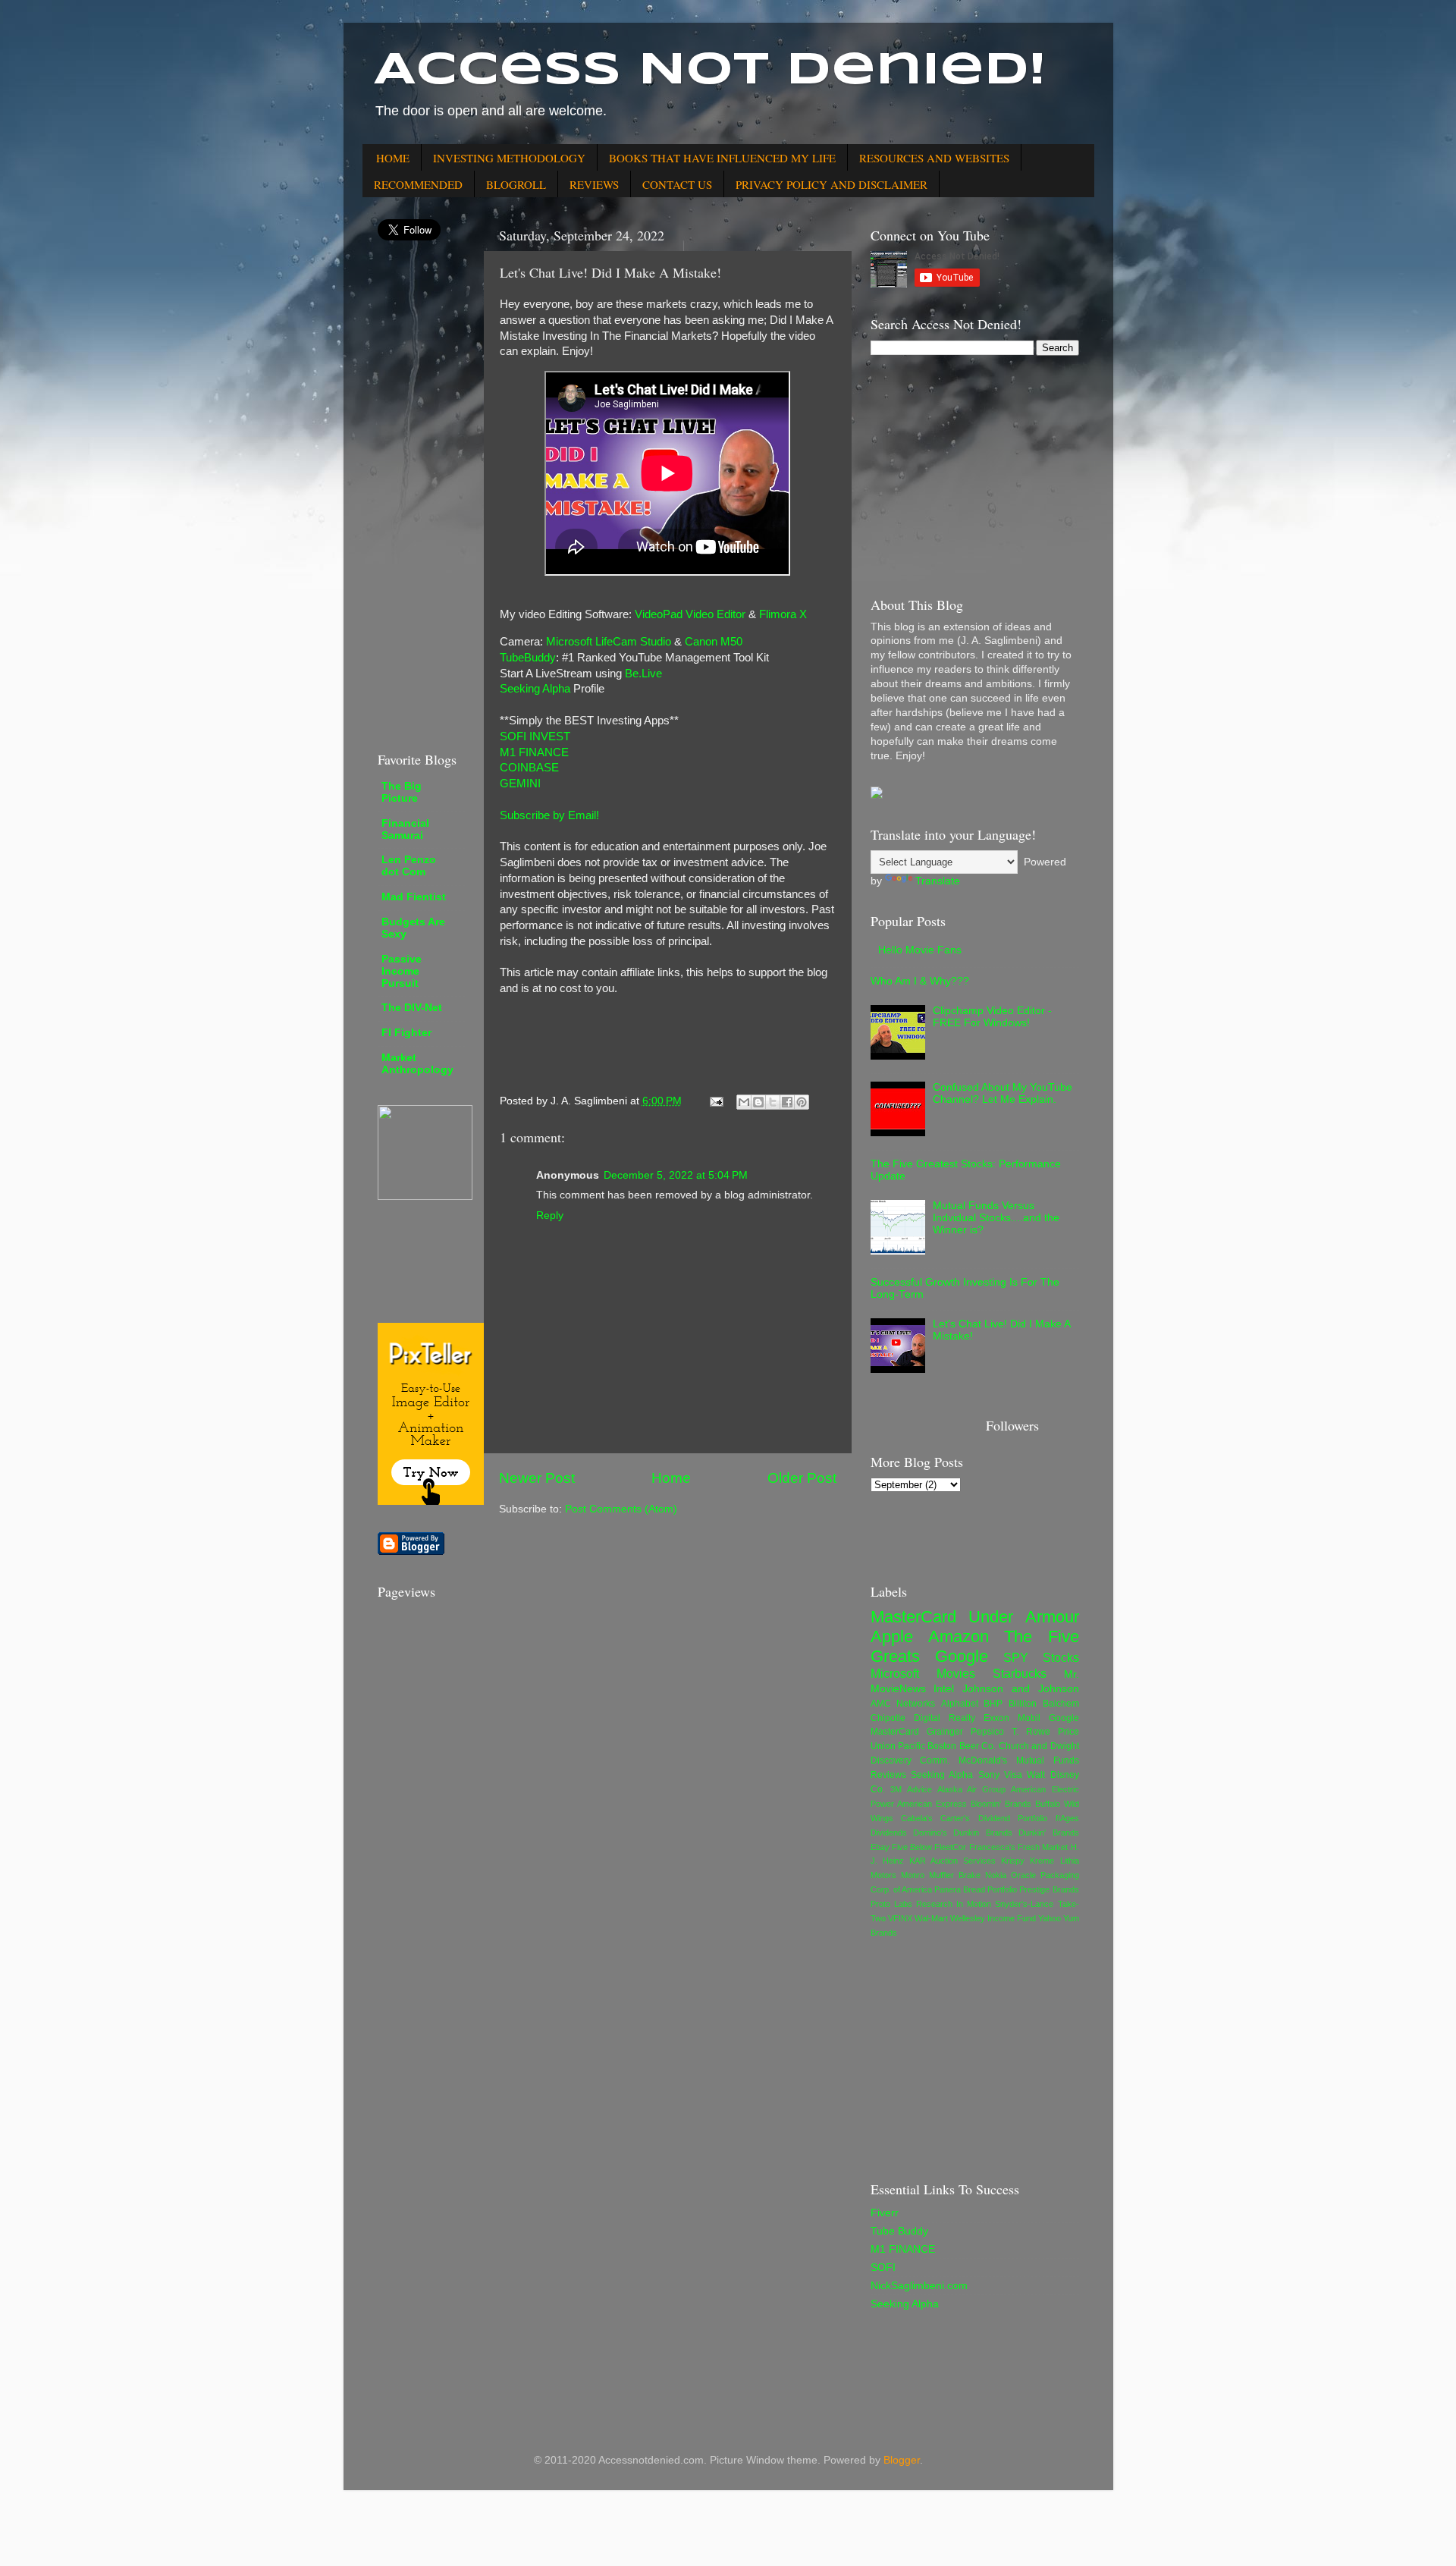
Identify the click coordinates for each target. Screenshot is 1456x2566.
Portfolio (1002, 1889)
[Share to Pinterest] (802, 1102)
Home (671, 1478)
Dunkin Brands (982, 1833)
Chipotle (888, 1718)
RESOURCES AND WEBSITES (934, 158)
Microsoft (895, 1673)
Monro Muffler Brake (941, 1875)
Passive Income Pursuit (402, 971)
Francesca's (992, 1847)
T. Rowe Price (1045, 1732)
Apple (892, 1636)
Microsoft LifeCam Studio (609, 642)
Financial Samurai (405, 829)
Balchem (1061, 1704)
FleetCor (950, 1847)
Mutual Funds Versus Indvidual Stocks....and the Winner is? (996, 1218)
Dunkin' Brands (1048, 1833)
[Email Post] (716, 1101)
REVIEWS (594, 184)
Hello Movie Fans (920, 950)
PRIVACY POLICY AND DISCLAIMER (832, 184)
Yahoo (1050, 1918)
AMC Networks (903, 1704)
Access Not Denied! (710, 71)
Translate (938, 881)
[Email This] (744, 1102)
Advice (919, 1789)
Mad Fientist (414, 897)
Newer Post (537, 1478)
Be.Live (643, 674)
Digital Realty (945, 1718)
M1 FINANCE (534, 752)
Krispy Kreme (1028, 1861)
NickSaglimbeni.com (919, 2286)
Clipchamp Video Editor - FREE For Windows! (992, 1017)
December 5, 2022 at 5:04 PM (676, 1175)
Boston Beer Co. (962, 1746)
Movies (956, 1673)
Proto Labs (891, 1904)
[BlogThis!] (758, 1102)
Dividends (889, 1833)
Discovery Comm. (910, 1760)
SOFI (883, 2268)
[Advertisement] (423, 495)
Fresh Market (1043, 1847)
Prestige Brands (1049, 1889)
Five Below (912, 1847)
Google (962, 1656)
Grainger (945, 1732)
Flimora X (783, 614)
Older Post (802, 1478)
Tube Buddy (899, 2231)
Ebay (880, 1847)
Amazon (959, 1636)
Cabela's (917, 1818)
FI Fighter (406, 1033)
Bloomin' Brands (1001, 1804)
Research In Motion (954, 1904)
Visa (1013, 1775)
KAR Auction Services (952, 1861)
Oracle (1023, 1875)
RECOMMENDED (418, 184)
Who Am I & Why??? (920, 981)
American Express (932, 1804)
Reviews (888, 1775)
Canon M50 (714, 642)
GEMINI (520, 784)
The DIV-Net (412, 1008)
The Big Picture (402, 792)
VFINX (900, 1918)
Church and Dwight (1039, 1746)
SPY (1016, 1657)
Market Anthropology (417, 1064)
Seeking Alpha (535, 689)
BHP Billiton (1010, 1704)
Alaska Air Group (971, 1789)
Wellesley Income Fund (993, 1918)
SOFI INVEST (535, 737)
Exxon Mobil (1012, 1718)
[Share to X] (773, 1102)
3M (896, 1789)
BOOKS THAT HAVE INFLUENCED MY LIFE (722, 158)
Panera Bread (960, 1889)
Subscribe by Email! (549, 815)
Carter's (955, 1818)
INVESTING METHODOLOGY (509, 158)
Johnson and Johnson (1021, 1689)
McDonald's (983, 1760)
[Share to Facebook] (787, 1102)
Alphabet (960, 1704)
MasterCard (913, 1617)
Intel (944, 1689)
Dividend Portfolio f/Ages (1029, 1818)
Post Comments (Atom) (621, 1509)
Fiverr (885, 2213)
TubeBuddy (528, 658)
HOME (393, 158)
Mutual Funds (1048, 1760)
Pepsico (987, 1732)
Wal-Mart (931, 1918)
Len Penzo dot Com (409, 866)
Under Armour (1024, 1617)
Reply (550, 1215)
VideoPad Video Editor (690, 614)
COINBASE (529, 768)
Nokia (996, 1875)
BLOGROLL (516, 184)
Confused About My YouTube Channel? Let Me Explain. (1003, 1093)
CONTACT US (677, 184)
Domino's (930, 1833)
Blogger (902, 2460)
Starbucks (1020, 1673)
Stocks (1061, 1657)
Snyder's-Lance (1024, 1904)
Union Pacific (898, 1746)
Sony (989, 1775)
